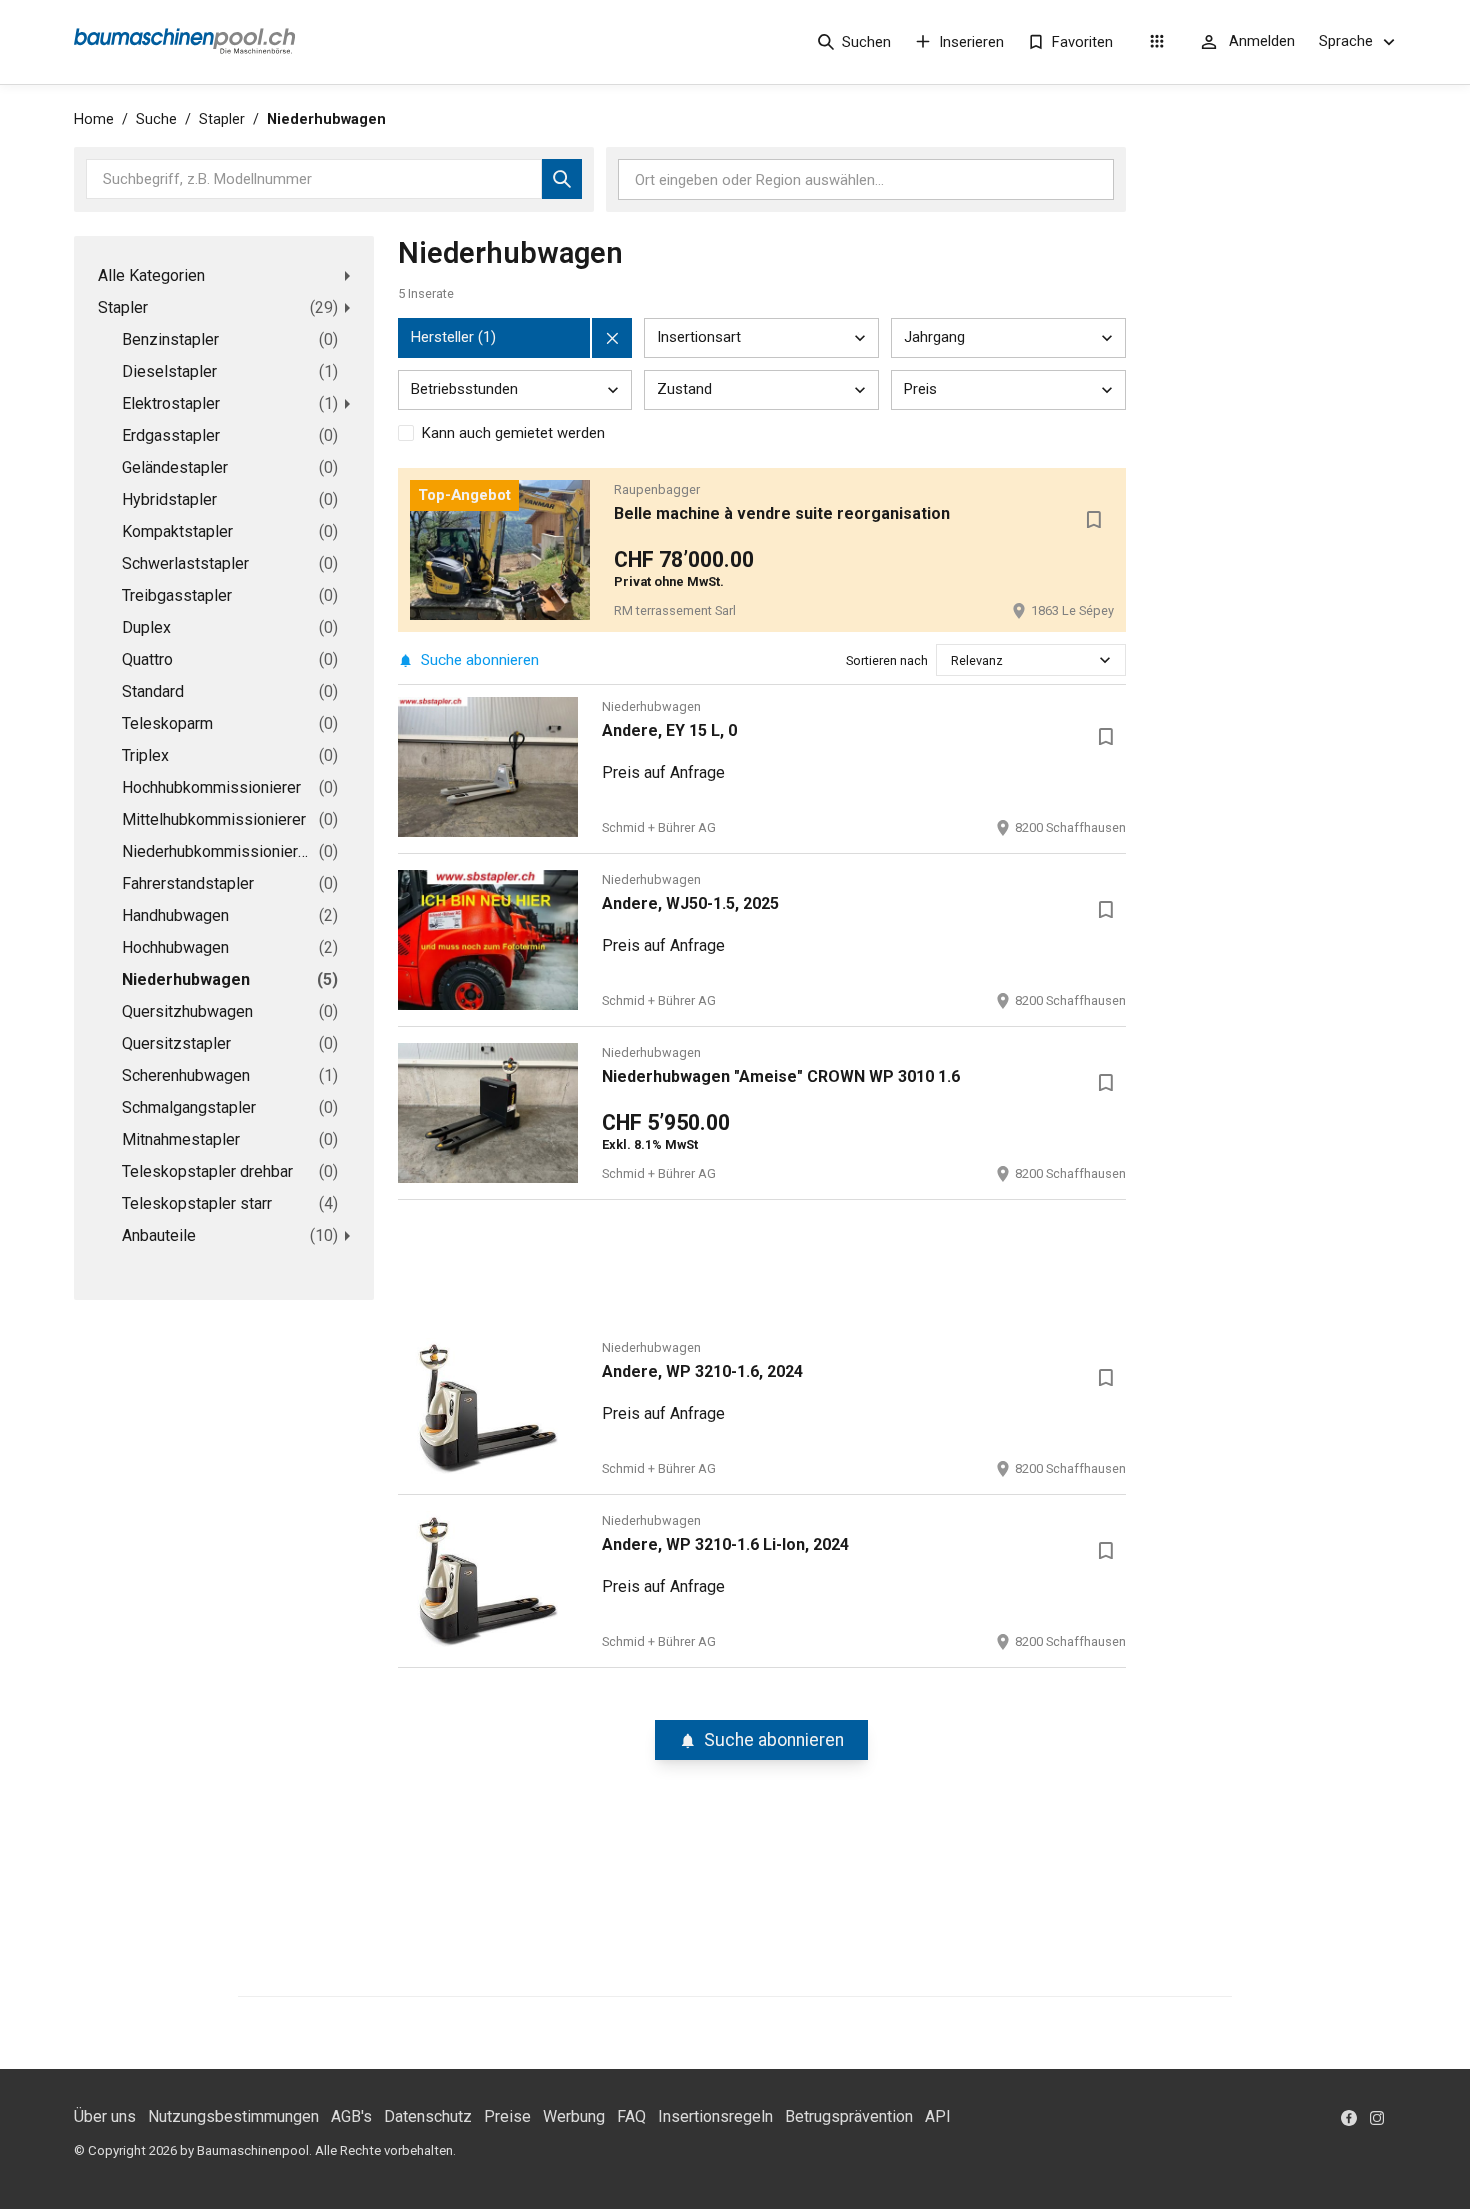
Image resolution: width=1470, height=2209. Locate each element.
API (938, 2116)
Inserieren (971, 42)
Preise (507, 2116)
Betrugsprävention (849, 2116)
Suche (156, 119)
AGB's (351, 2116)
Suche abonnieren (480, 660)
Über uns (105, 2116)
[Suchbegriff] (562, 179)
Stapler (222, 119)
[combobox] (952, 660)
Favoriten (1082, 42)
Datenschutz (428, 2116)
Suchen (866, 42)
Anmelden (1262, 41)
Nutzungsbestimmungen (233, 2116)
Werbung (574, 2116)
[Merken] (1094, 520)
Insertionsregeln (715, 2116)
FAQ (631, 2116)
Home (94, 119)
